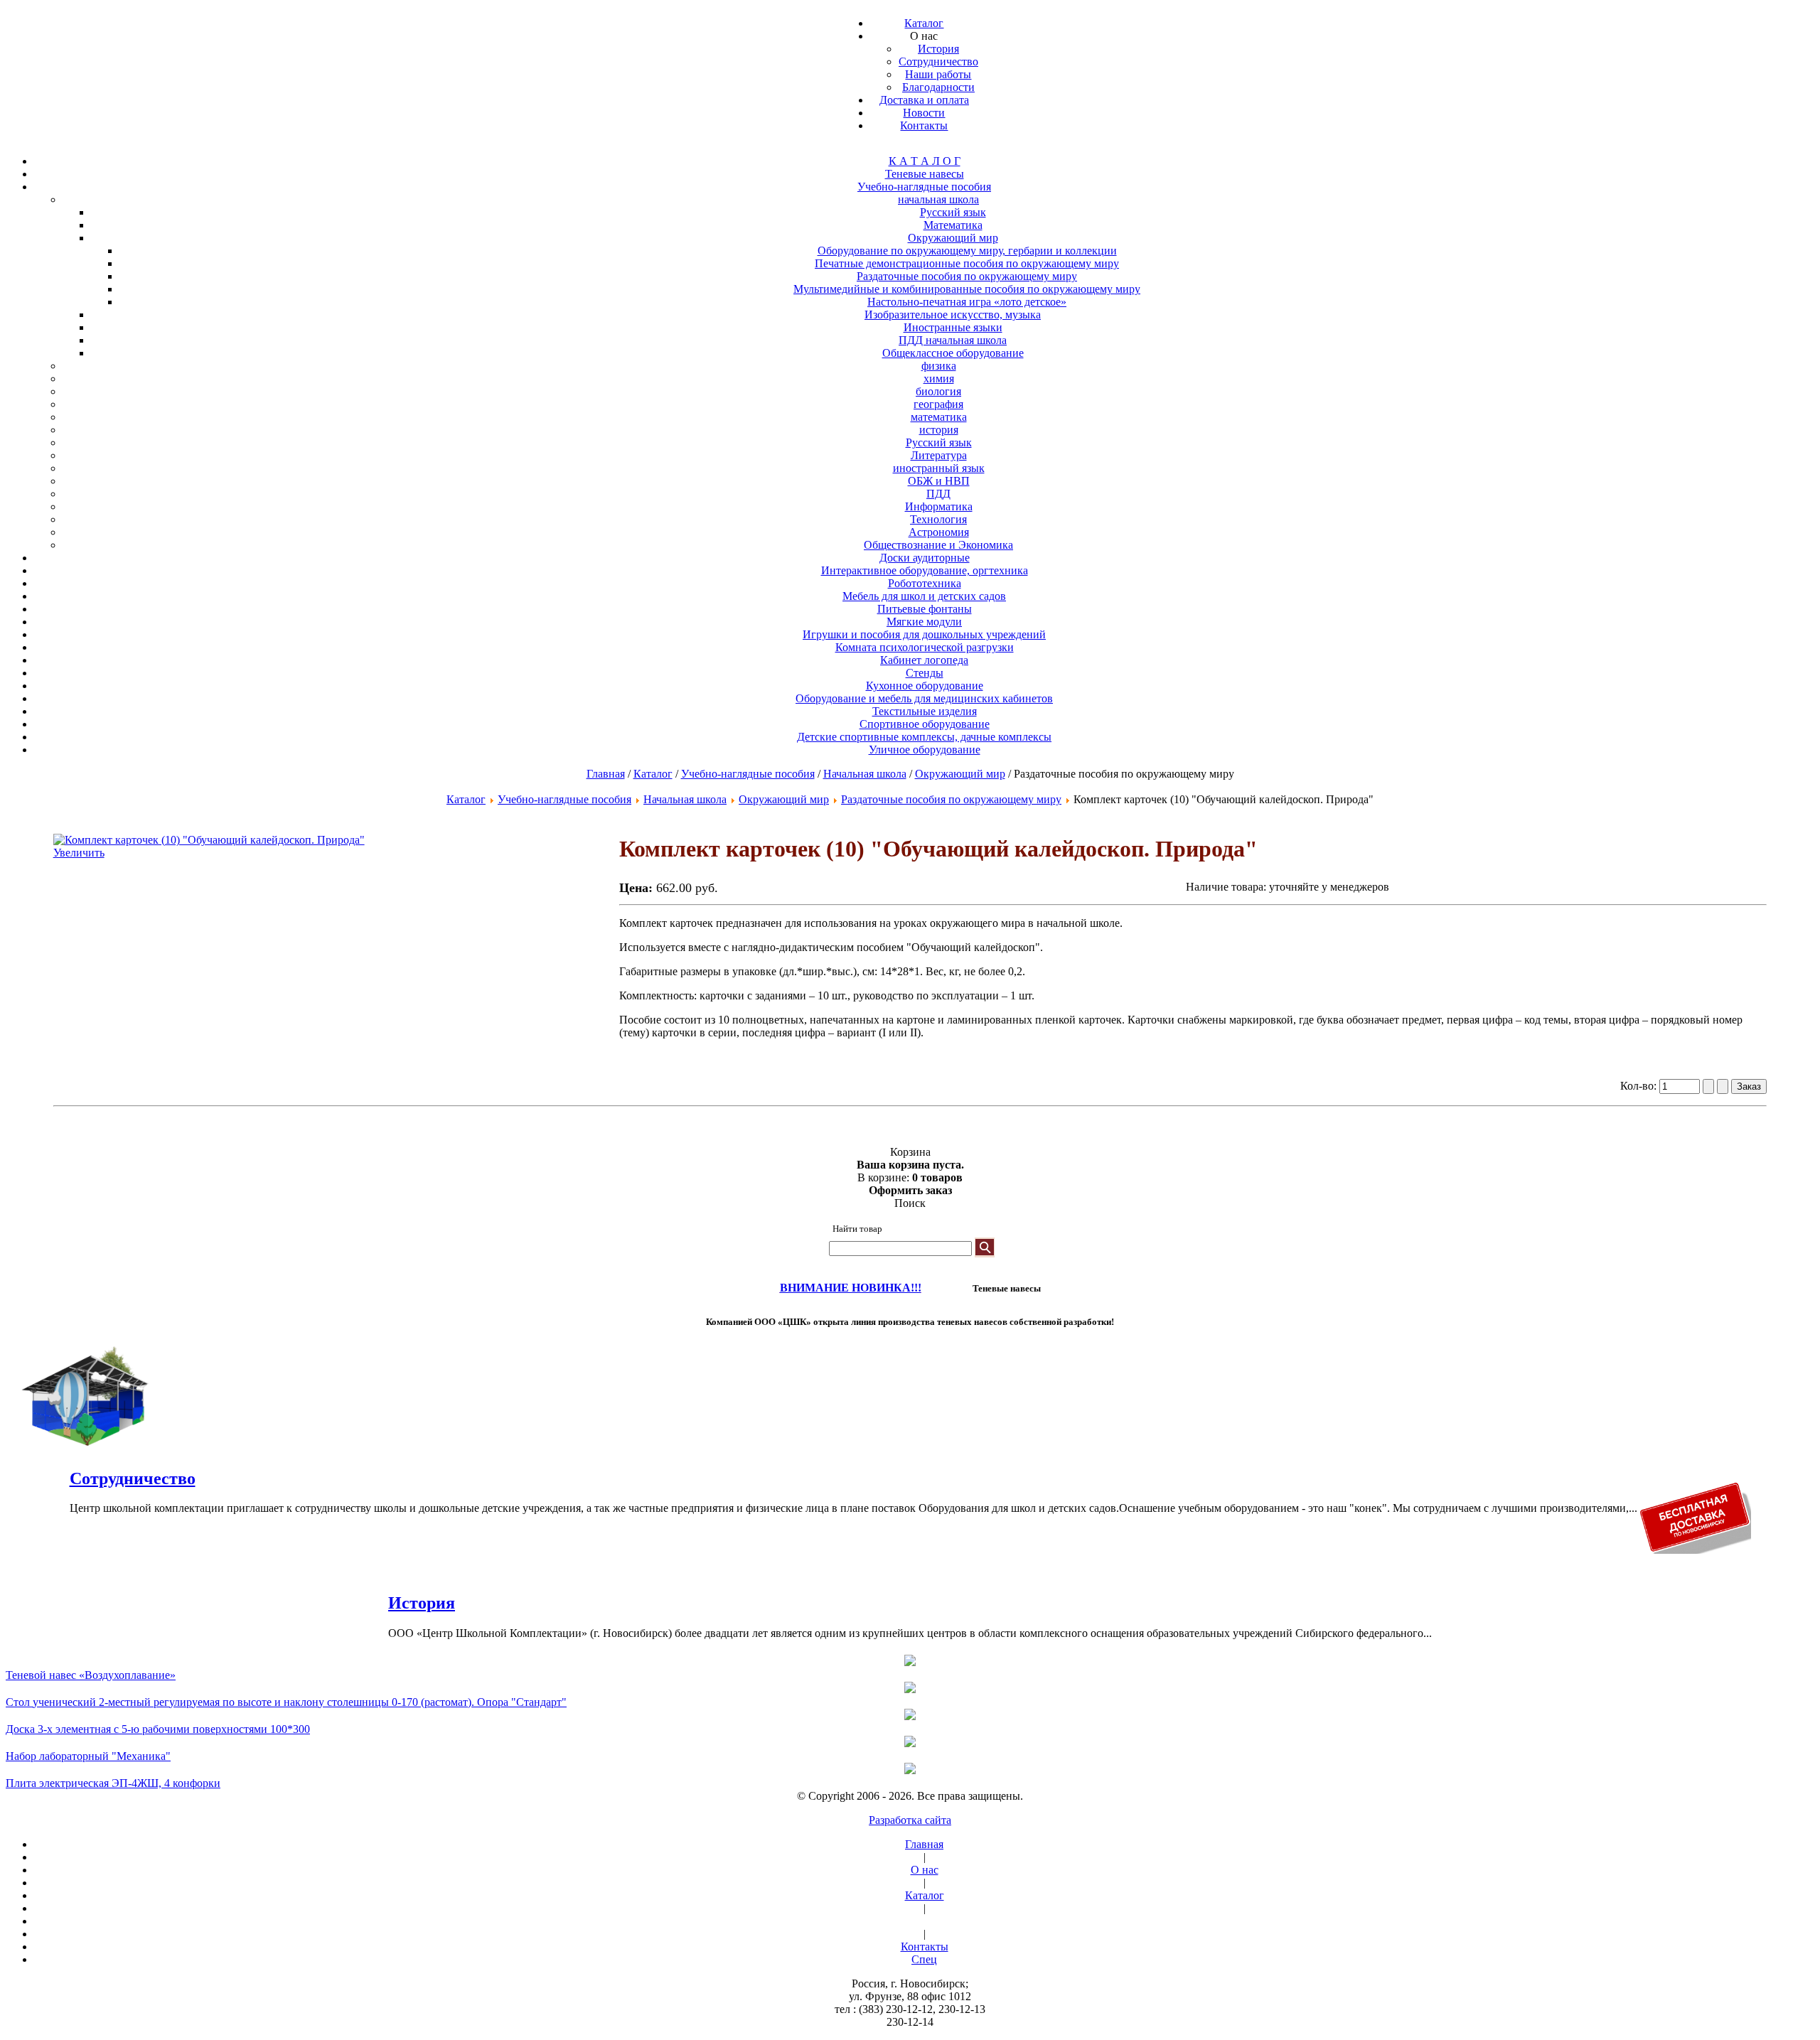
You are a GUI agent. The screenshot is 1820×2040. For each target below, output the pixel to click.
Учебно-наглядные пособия (748, 774)
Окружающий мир (960, 774)
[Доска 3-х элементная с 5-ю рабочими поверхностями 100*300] (910, 1716)
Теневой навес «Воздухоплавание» (91, 1675)
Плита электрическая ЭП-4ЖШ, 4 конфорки (113, 1783)
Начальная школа (865, 774)
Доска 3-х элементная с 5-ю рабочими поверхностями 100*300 (158, 1729)
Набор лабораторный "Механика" (88, 1756)
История (422, 1603)
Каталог (653, 774)
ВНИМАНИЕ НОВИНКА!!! (851, 1288)
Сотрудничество (133, 1478)
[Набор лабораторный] (910, 1743)
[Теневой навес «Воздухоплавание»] (910, 1662)
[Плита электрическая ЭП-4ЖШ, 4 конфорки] (910, 1770)
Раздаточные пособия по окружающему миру (951, 799)
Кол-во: (1640, 1086)
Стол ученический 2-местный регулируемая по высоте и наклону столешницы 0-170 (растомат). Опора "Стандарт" (286, 1702)
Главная (606, 774)
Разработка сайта (910, 1820)
